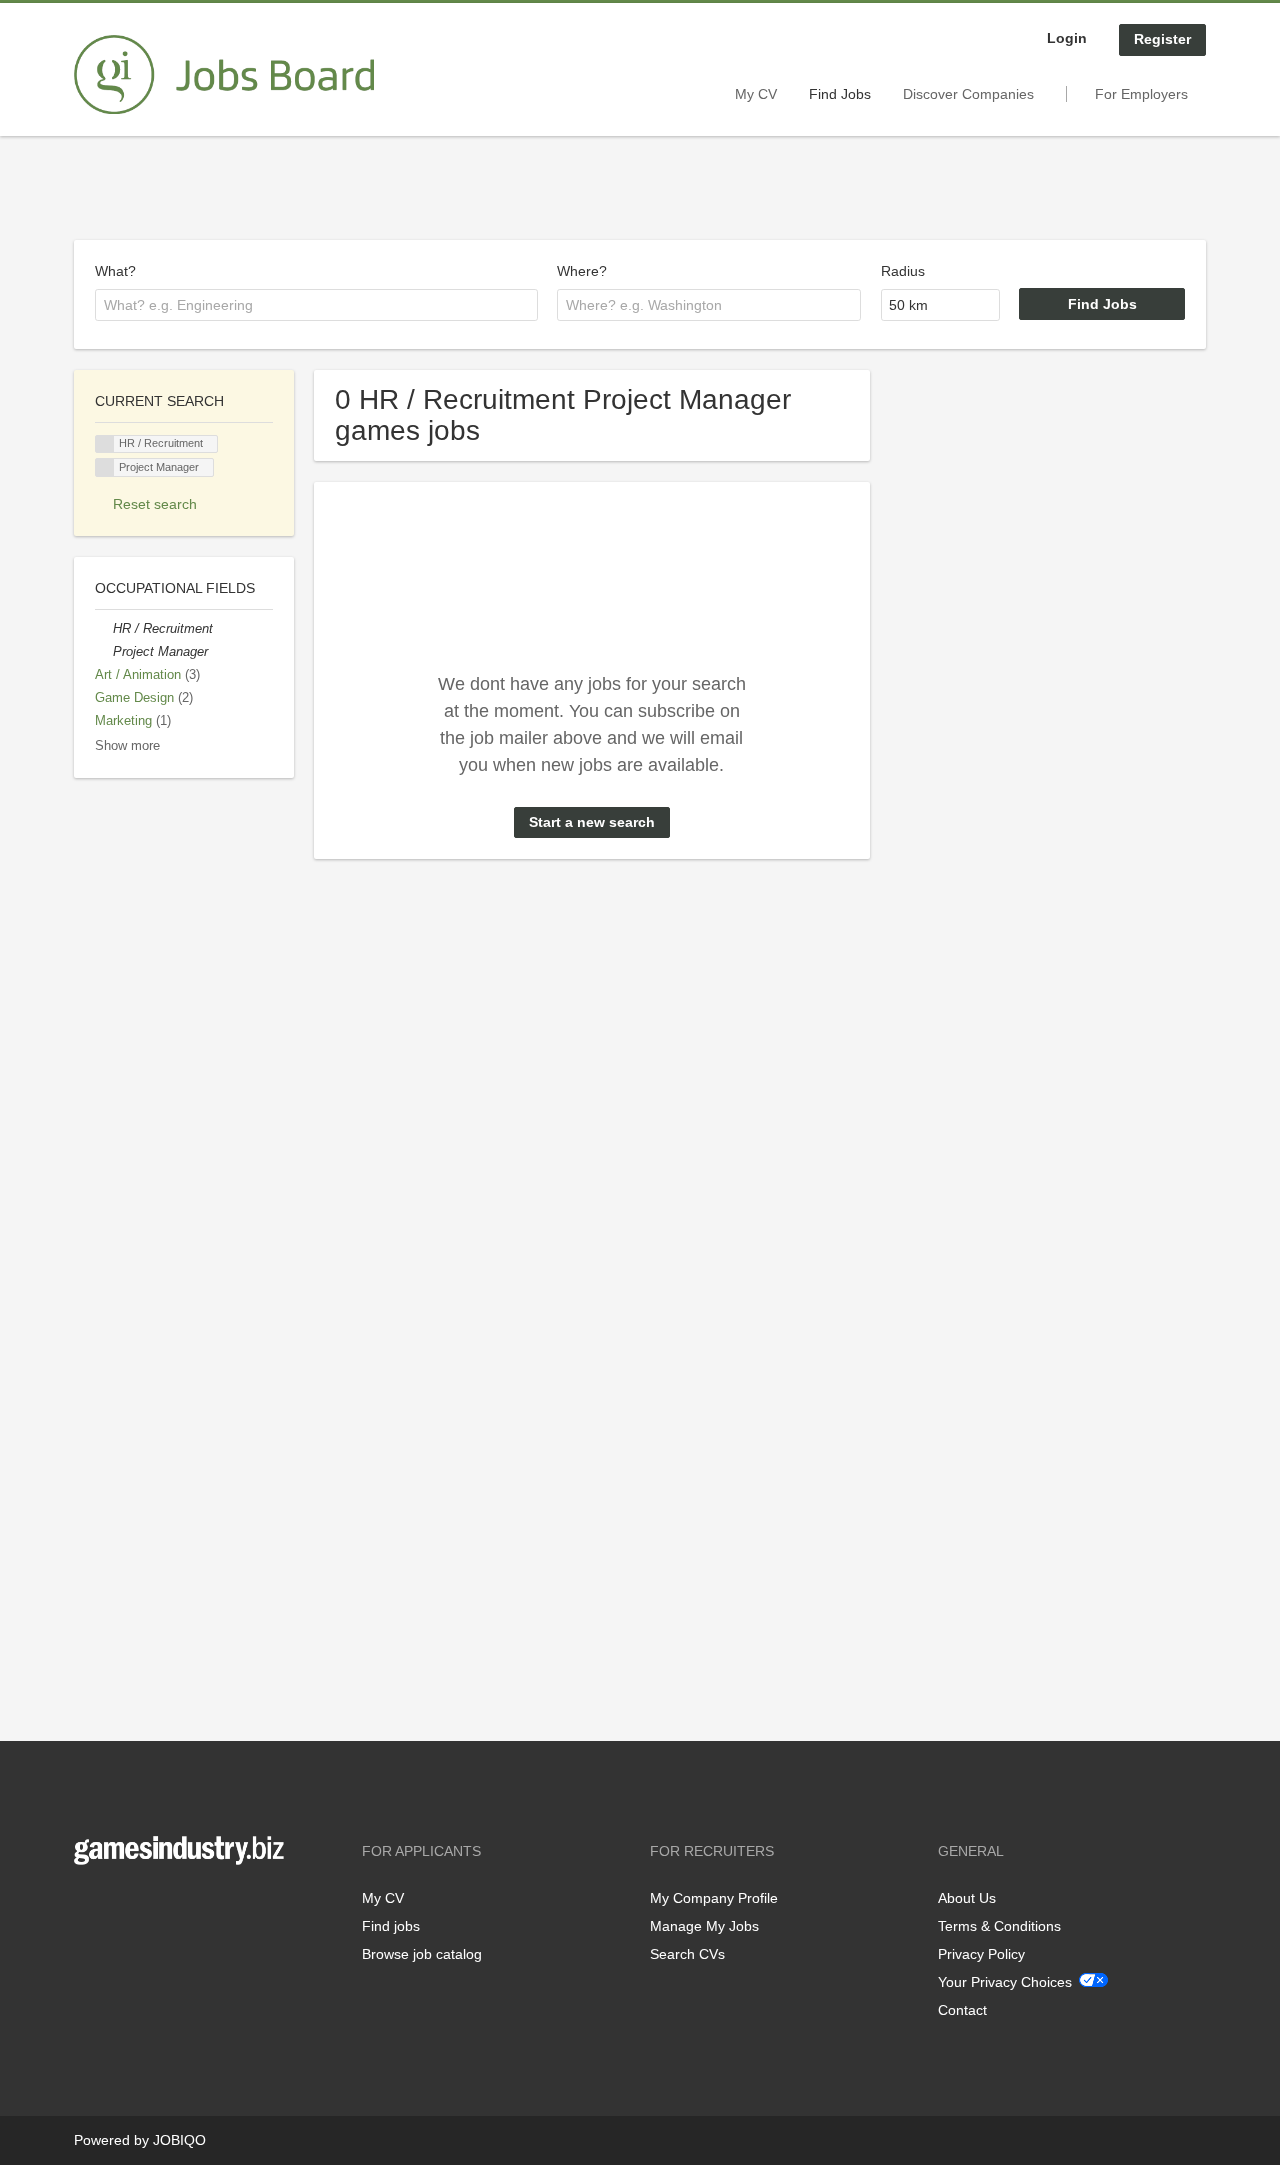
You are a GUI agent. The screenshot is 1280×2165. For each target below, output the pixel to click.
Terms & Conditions (999, 1926)
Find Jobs (840, 94)
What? (115, 271)
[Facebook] (88, 1906)
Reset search (155, 504)
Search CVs (687, 1954)
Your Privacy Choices (1005, 1982)
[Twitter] (121, 1906)
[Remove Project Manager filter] (104, 652)
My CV (756, 94)
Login (1067, 38)
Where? (582, 271)
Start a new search (592, 822)
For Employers (1141, 94)
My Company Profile (714, 1898)
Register (1162, 39)
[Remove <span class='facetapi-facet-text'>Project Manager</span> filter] (105, 467)
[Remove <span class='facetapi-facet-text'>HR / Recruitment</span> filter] (105, 444)
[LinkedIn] (151, 1906)
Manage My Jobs (704, 1926)
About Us (967, 1898)
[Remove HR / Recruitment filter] (104, 629)
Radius (903, 271)
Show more (127, 746)
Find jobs (391, 1926)
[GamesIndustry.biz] (224, 75)
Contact (962, 2010)
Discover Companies (968, 94)
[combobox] (316, 305)
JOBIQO (179, 2140)
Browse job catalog (422, 1954)
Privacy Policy (981, 1954)
